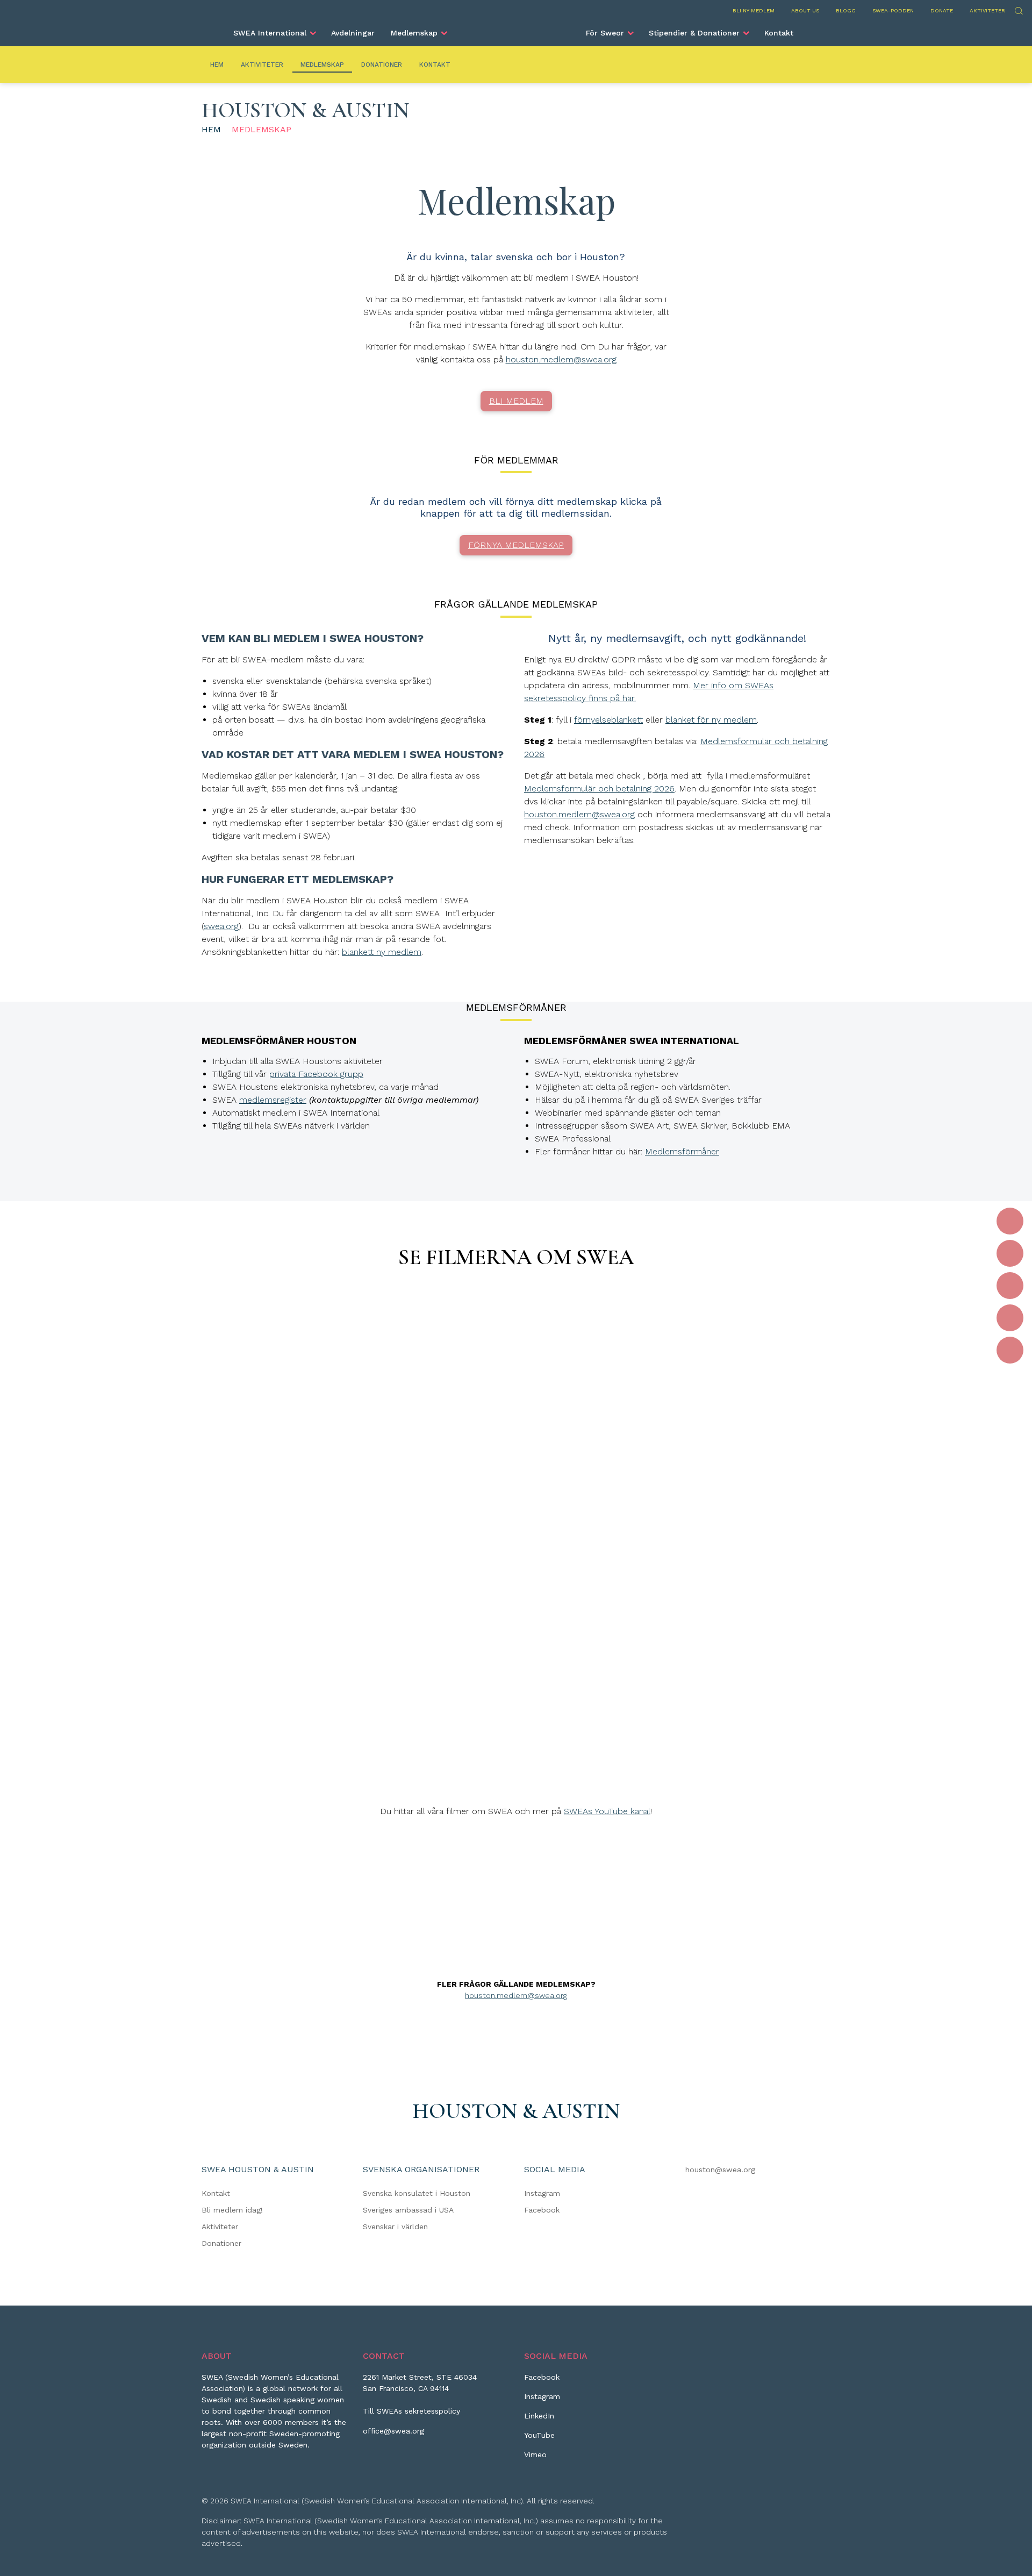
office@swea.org (393, 2431)
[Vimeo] (1010, 1350)
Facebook (542, 2210)
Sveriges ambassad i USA (408, 2210)
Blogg (846, 10)
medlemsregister (273, 1100)
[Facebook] (1010, 1221)
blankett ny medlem (382, 952)
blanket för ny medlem (711, 720)
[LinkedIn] (1010, 1286)
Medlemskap (414, 33)
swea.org (221, 926)
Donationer (382, 65)
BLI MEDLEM (516, 401)
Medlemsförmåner (682, 1151)
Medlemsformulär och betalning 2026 (599, 789)
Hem (217, 65)
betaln (803, 741)
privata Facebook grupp (316, 1074)
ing (822, 741)
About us (805, 10)
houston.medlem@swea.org (561, 359)
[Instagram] (1010, 1253)
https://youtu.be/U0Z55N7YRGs (516, 1310)
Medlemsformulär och (745, 741)
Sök (1018, 9)
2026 (534, 754)
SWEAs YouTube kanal (607, 1811)
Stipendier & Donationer (694, 33)
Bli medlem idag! (232, 2210)
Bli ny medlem (754, 10)
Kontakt (779, 33)
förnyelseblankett (608, 720)
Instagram (542, 2193)
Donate (942, 10)
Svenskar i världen (395, 2227)
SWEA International (270, 33)
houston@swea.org (720, 2170)
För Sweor (605, 33)
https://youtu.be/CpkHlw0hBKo (516, 1567)
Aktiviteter (987, 10)
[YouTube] (1010, 1318)
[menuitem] (274, 33)
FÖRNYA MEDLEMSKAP (516, 545)
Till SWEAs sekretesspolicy (411, 2411)
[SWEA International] (516, 28)
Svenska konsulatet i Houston (417, 2193)
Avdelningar (353, 33)
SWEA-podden (893, 10)
